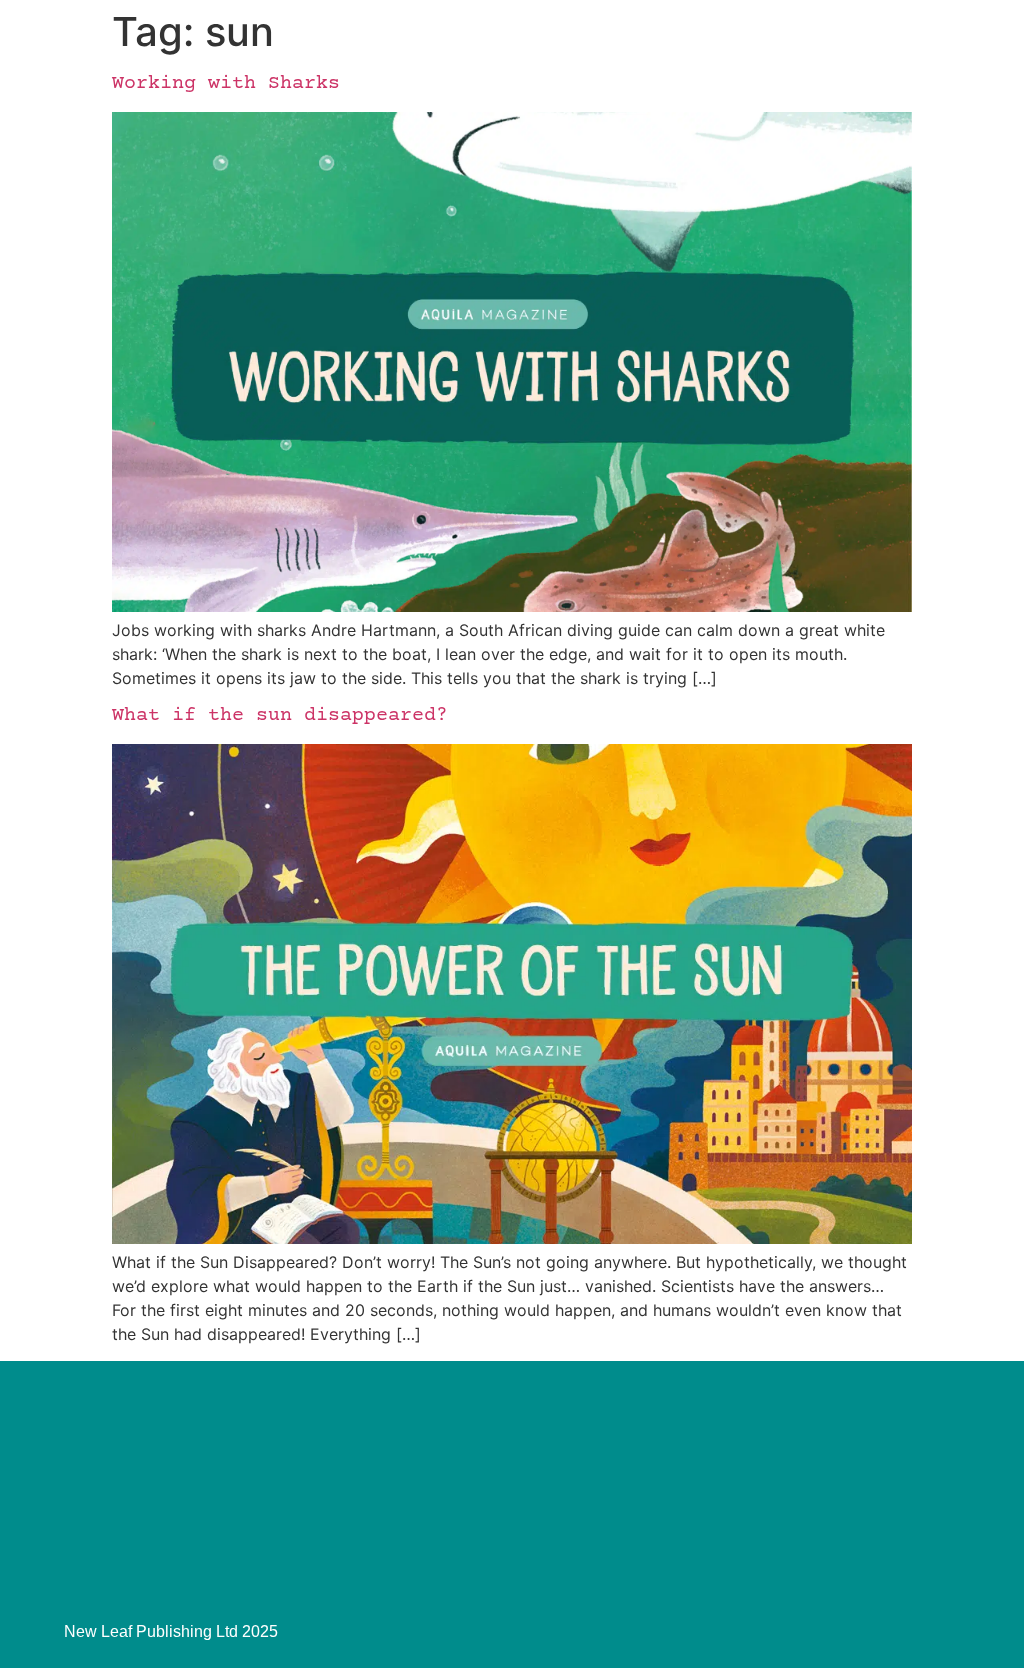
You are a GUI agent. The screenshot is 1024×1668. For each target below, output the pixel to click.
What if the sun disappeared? (280, 715)
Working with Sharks (226, 83)
